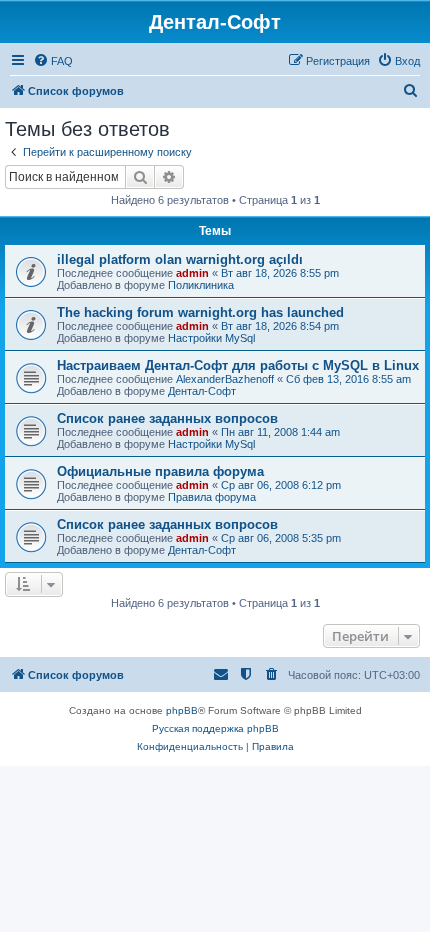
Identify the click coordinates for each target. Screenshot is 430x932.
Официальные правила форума (160, 471)
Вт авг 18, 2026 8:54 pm (280, 326)
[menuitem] (53, 61)
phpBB (182, 710)
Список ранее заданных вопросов (167, 418)
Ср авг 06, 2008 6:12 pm (281, 485)
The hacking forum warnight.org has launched (200, 312)
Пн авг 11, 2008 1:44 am (280, 432)
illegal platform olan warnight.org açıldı (180, 259)
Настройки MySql (211, 338)
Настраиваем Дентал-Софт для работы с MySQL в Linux (238, 365)
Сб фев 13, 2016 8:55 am (348, 379)
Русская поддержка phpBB (215, 728)
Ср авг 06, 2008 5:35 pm (281, 538)
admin (192, 273)
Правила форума (212, 497)
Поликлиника (201, 285)
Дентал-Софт (202, 391)
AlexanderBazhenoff (225, 379)
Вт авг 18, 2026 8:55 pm (280, 273)
